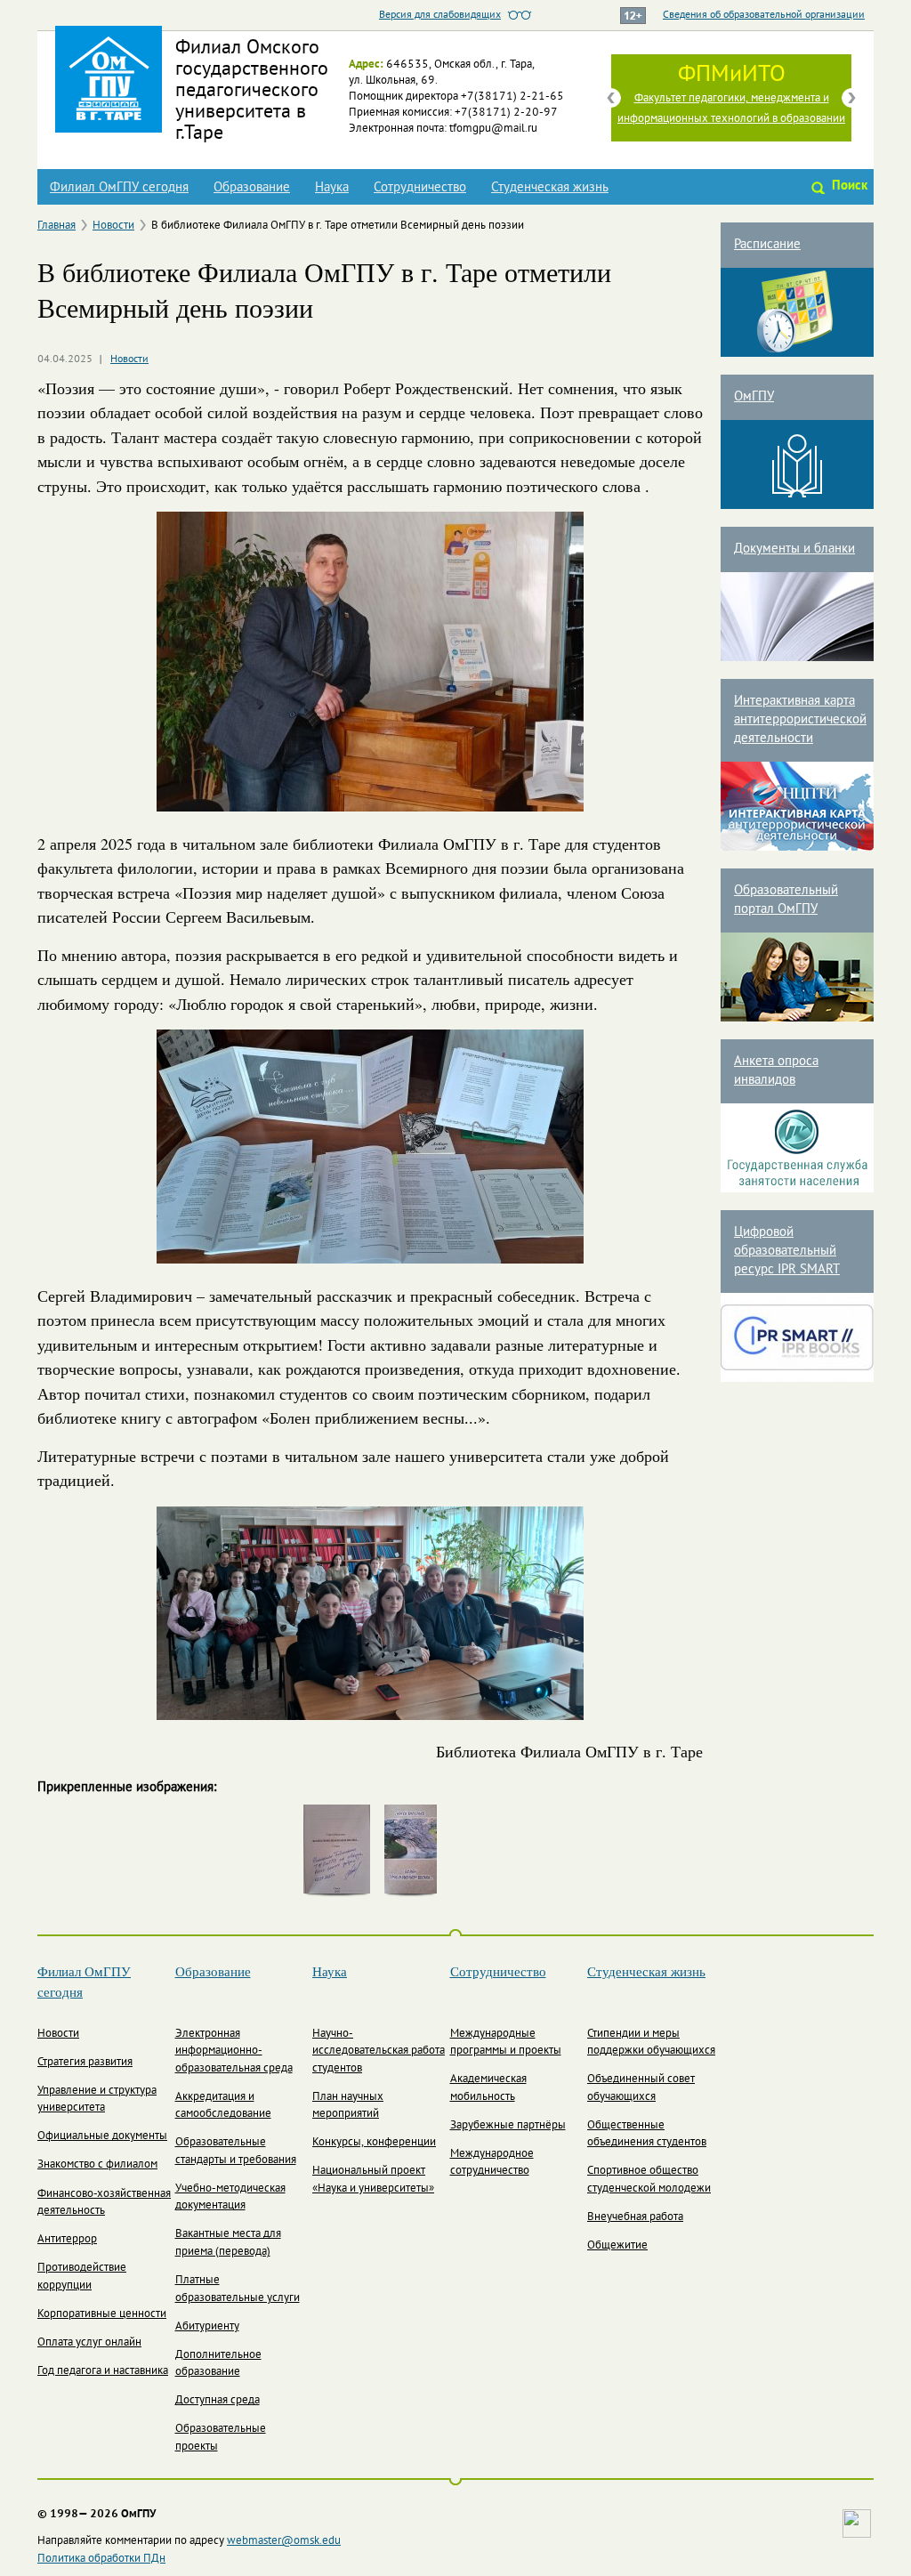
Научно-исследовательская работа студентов (379, 2051)
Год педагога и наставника (103, 2371)
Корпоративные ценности (102, 2314)
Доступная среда (218, 2401)
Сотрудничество (420, 188)
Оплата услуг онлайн (89, 2343)
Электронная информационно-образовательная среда (234, 2051)
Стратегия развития (85, 2063)
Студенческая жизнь (550, 188)
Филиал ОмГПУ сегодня (119, 188)
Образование (252, 188)
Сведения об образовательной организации (764, 15)
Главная (56, 226)
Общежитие (617, 2246)
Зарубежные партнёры (508, 2126)
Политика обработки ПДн (101, 2559)
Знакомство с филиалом (97, 2165)
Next (851, 98)
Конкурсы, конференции (374, 2143)
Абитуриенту (207, 2327)
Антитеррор (67, 2240)
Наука (332, 188)
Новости (113, 226)
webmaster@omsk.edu (284, 2541)
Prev (611, 98)
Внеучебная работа (635, 2217)
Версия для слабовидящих (440, 15)
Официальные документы (102, 2136)
